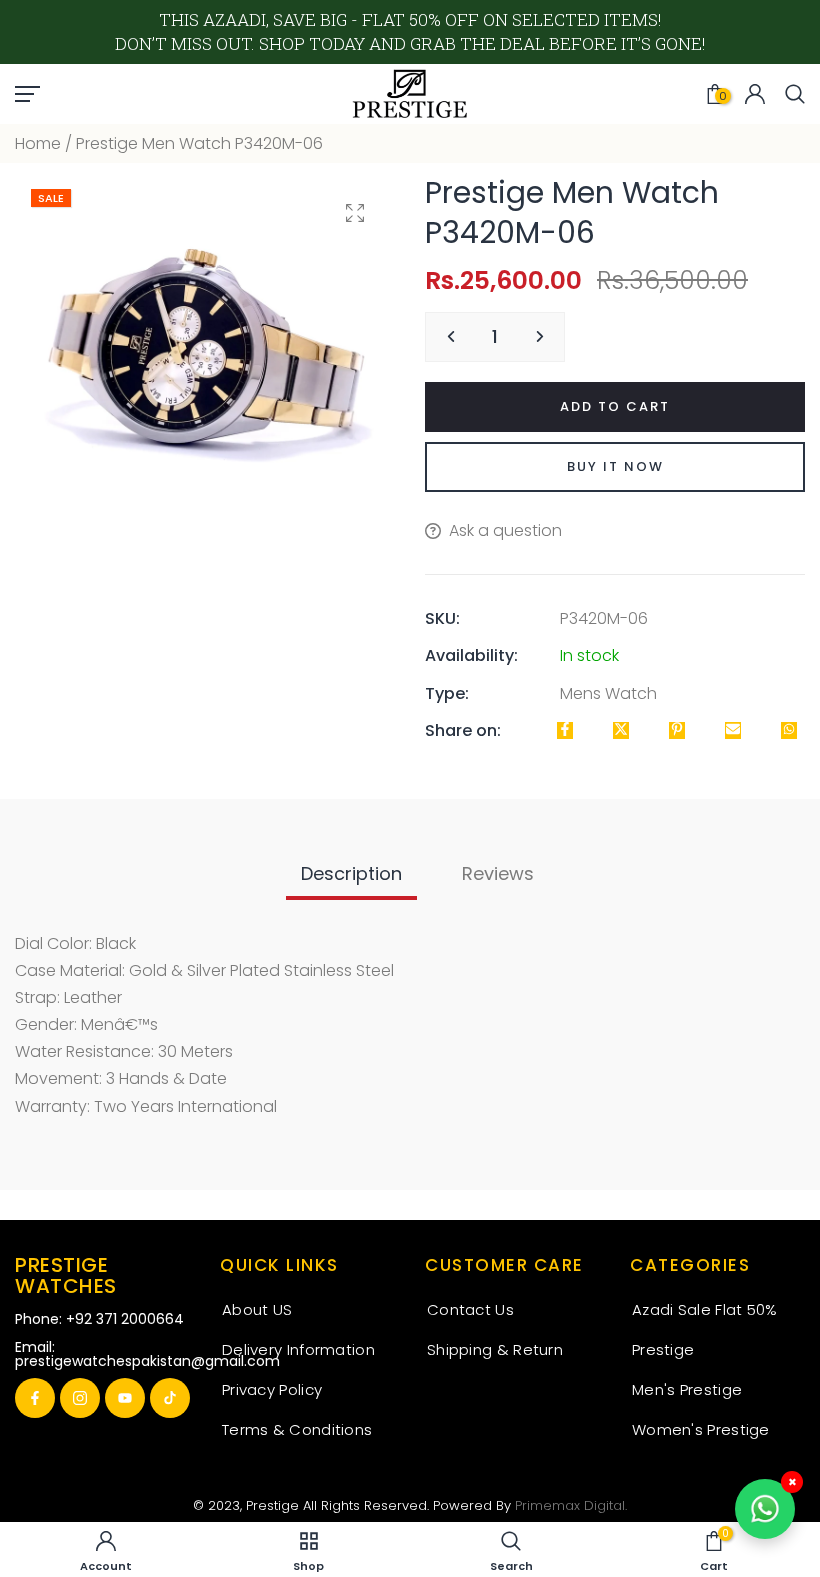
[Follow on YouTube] (125, 1398)
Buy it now (615, 466)
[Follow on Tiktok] (170, 1398)
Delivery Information (298, 1349)
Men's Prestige (687, 1389)
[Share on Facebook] (565, 730)
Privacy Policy (272, 1389)
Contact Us (470, 1309)
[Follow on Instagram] (80, 1398)
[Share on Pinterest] (677, 730)
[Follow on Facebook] (35, 1398)
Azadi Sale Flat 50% (705, 1309)
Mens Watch (608, 693)
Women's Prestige (701, 1429)
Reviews (498, 873)
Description (351, 873)
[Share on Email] (733, 730)
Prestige (663, 1349)
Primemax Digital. (571, 1505)
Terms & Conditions (297, 1429)
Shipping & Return (495, 1349)
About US (257, 1309)
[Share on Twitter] (621, 730)
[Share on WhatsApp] (789, 730)
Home (38, 143)
